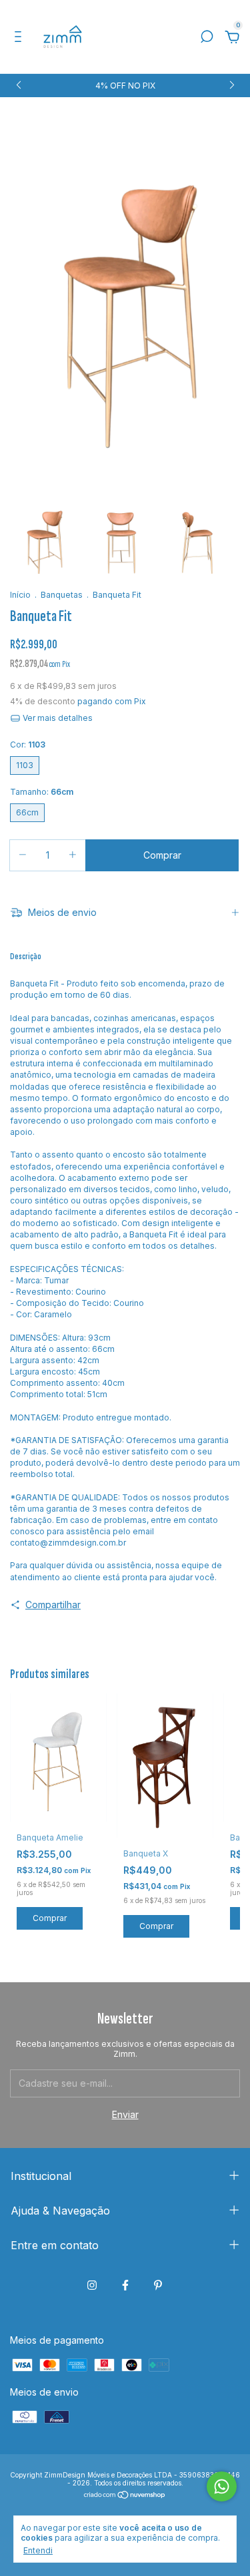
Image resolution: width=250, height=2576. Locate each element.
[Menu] (20, 38)
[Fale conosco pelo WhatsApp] (222, 2486)
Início (20, 595)
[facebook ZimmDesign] (125, 2285)
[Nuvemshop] (125, 2496)
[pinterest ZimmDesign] (158, 2285)
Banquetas (62, 595)
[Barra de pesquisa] (207, 38)
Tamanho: (42, 792)
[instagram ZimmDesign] (92, 2285)
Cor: (28, 745)
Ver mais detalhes (57, 718)
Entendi (38, 2550)
